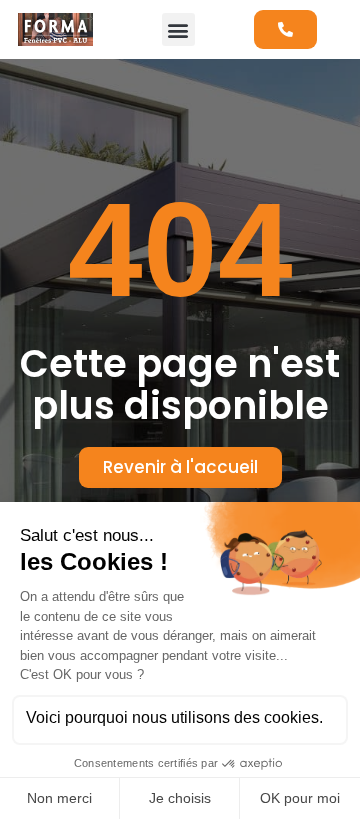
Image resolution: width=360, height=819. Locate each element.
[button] (178, 29)
